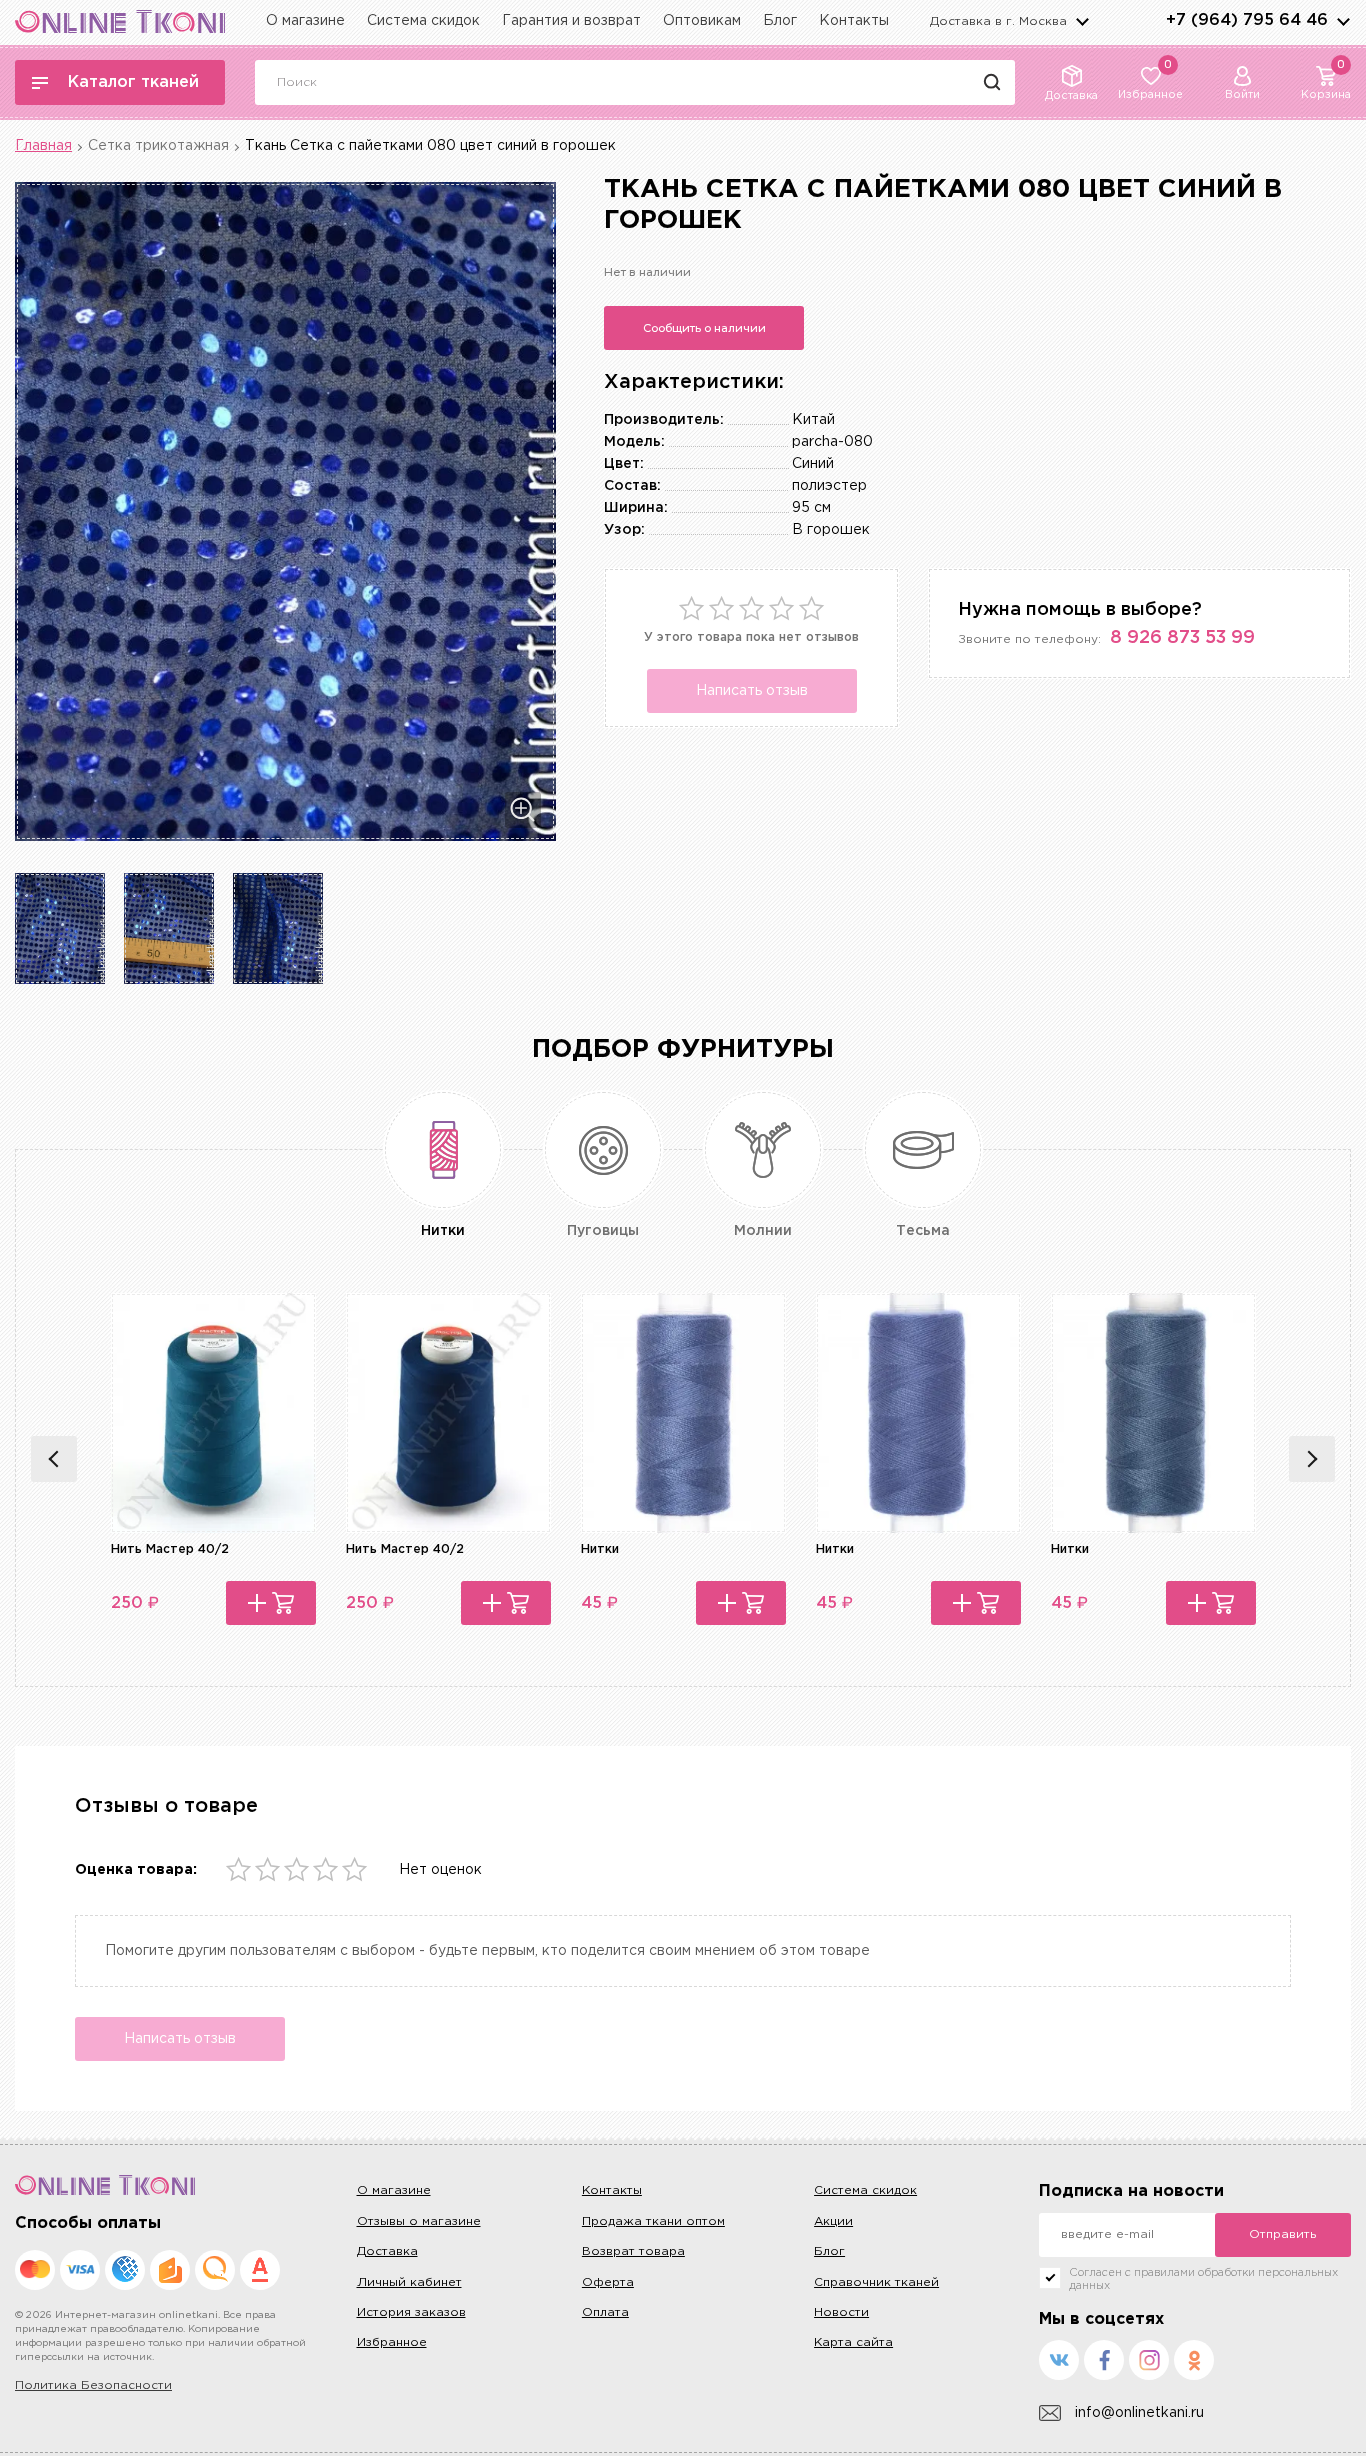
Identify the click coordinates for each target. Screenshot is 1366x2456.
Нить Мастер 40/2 (170, 1549)
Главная (43, 146)
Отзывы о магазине (419, 2221)
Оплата (605, 2312)
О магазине (305, 21)
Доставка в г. (998, 21)
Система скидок (423, 21)
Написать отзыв (752, 691)
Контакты (854, 21)
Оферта (608, 2282)
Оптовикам (702, 21)
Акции (833, 2221)
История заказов (411, 2312)
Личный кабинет (409, 2282)
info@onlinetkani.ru (1139, 2413)
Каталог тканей (133, 82)
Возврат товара (633, 2251)
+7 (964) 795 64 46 (1247, 20)
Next (1312, 1459)
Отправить (1282, 2234)
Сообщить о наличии (704, 328)
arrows (1343, 21)
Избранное (392, 2342)
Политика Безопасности (93, 2385)
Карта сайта (853, 2342)
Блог (780, 21)
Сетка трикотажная (158, 146)
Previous (54, 1459)
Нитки (600, 1549)
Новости (841, 2312)
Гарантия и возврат (571, 21)
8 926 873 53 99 (1182, 638)
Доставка (387, 2251)
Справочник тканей (876, 2282)
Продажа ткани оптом (653, 2221)
